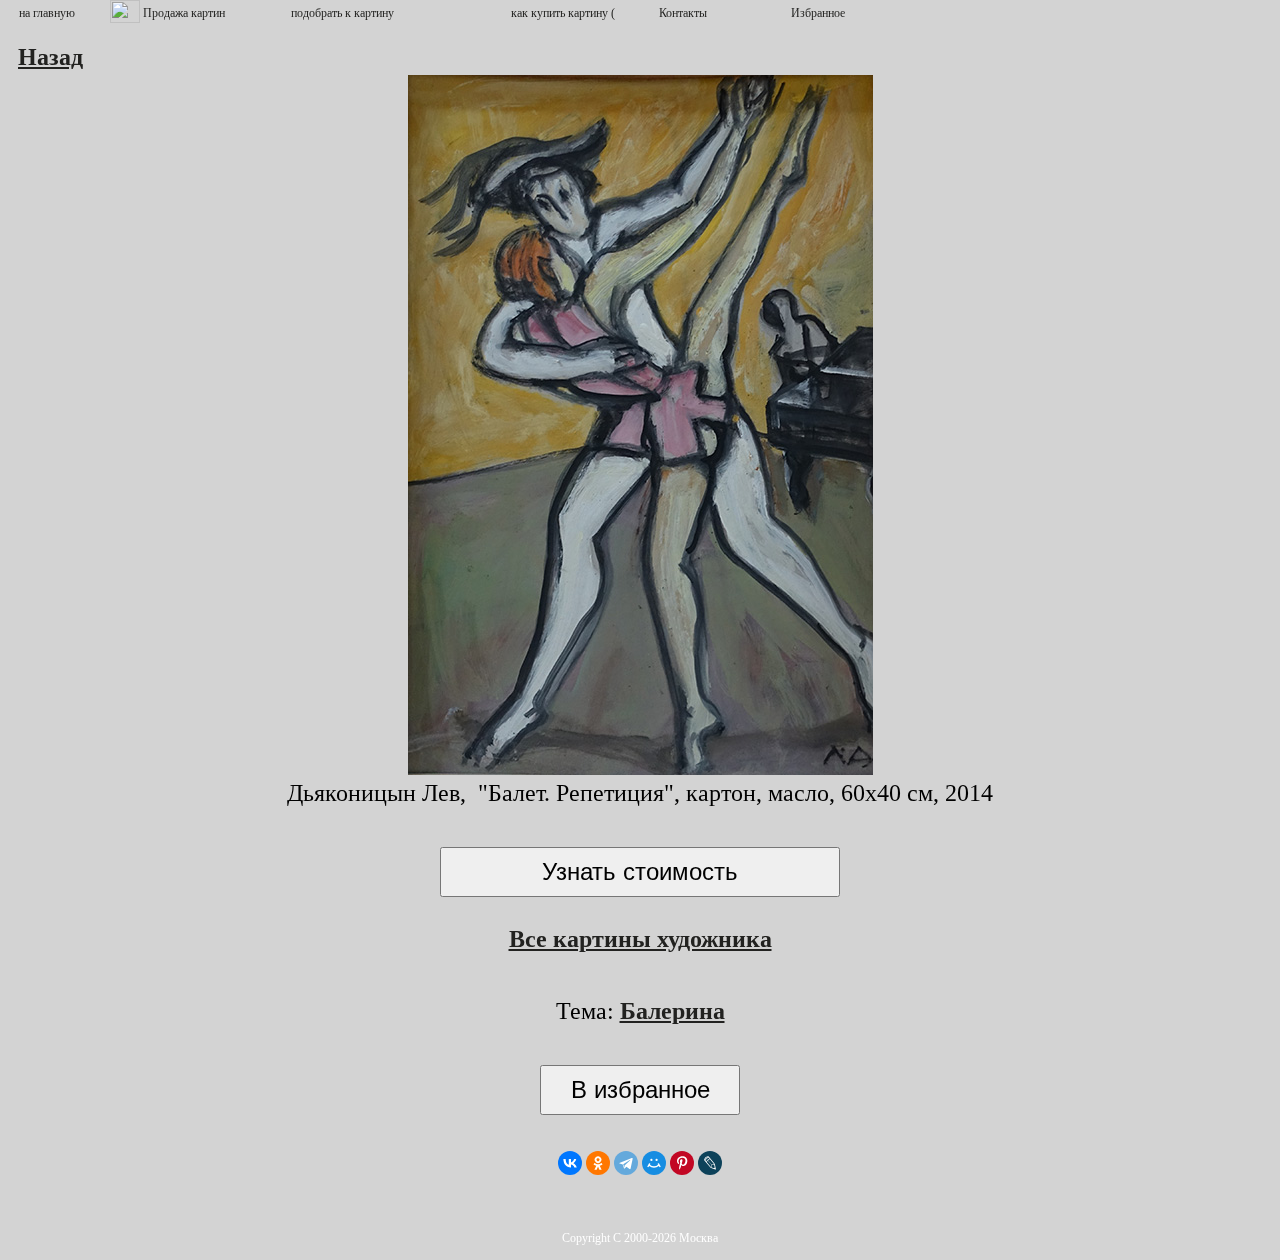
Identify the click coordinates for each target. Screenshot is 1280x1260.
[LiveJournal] (710, 1163)
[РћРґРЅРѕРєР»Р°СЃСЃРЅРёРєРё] (598, 1163)
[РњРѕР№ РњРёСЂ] (654, 1163)
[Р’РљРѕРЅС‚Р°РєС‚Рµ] (570, 1163)
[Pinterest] (682, 1163)
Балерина (672, 1011)
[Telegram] (626, 1163)
